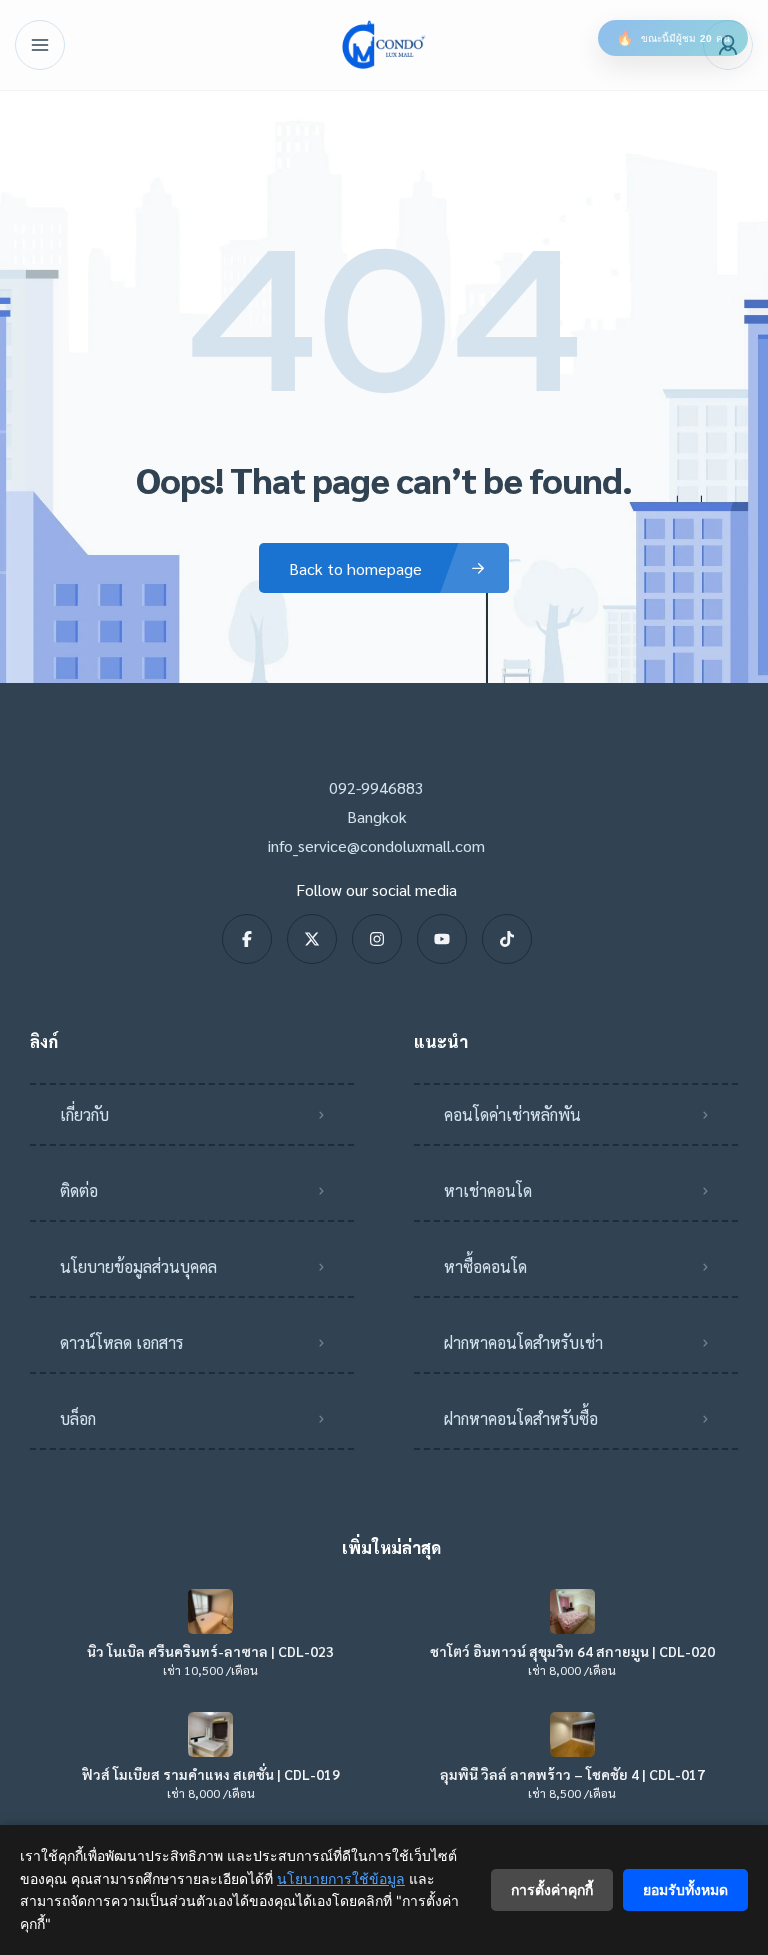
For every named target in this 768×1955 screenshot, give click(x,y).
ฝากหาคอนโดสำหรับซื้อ (521, 1418)
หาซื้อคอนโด (485, 1266)
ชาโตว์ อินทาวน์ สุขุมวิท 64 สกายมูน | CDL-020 (572, 1651)
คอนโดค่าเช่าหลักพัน (512, 1114)
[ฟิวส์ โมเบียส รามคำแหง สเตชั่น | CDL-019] (210, 1734)
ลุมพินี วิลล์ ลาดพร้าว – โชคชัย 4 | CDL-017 (572, 1774)
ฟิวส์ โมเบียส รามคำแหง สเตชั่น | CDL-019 (211, 1774)
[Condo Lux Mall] (384, 45)
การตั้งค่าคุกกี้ (552, 1889)
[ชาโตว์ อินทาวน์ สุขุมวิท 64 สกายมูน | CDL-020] (572, 1611)
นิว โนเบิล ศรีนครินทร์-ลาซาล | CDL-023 (210, 1651)
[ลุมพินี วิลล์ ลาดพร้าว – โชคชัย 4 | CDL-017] (572, 1734)
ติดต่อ (79, 1190)
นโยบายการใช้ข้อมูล (341, 1878)
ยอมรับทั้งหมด (685, 1889)
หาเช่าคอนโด (488, 1190)
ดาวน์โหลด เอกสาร (122, 1342)
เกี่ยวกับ (84, 1114)
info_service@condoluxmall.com (376, 845)
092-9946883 (376, 787)
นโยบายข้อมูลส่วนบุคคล (138, 1266)
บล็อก (78, 1418)
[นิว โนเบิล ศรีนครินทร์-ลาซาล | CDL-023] (210, 1611)
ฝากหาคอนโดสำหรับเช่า (523, 1342)
